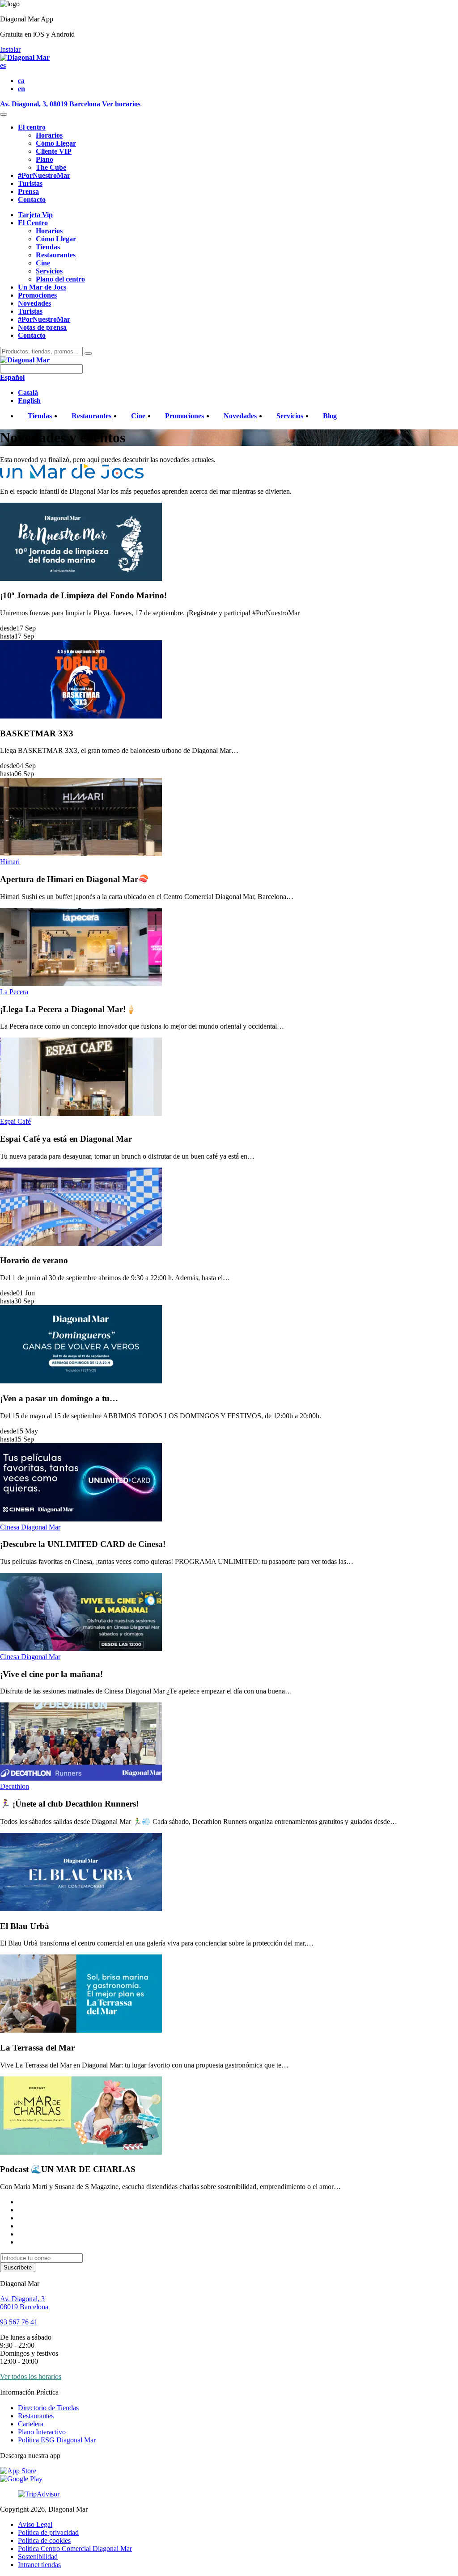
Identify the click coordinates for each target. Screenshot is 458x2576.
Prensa (28, 191)
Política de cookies (44, 2540)
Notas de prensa (42, 327)
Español (12, 377)
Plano (45, 159)
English (29, 401)
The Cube (51, 167)
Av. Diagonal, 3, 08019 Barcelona (50, 104)
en (21, 89)
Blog (330, 416)
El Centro (33, 223)
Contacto (32, 200)
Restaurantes (56, 255)
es (3, 65)
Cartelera (31, 2424)
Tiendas (48, 247)
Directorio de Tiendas (48, 2408)
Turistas (30, 183)
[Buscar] (88, 353)
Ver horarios (121, 104)
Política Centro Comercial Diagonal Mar (75, 2549)
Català (28, 393)
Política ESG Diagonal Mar (57, 2440)
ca (21, 81)
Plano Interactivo (42, 2432)
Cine (43, 263)
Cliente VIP (54, 151)
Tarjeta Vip (35, 215)
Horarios (49, 135)
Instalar (10, 49)
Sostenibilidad (38, 2557)
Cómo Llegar (56, 143)
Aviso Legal (35, 2524)
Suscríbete (18, 2267)
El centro (32, 127)
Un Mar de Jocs (42, 287)
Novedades (34, 303)
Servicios (49, 271)
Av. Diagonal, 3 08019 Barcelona (24, 2303)
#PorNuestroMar (44, 175)
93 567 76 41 (19, 2322)
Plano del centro (60, 279)
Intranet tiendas (39, 2565)
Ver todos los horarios (31, 2376)
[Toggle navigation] (4, 114)
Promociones (37, 295)
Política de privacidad (48, 2532)
